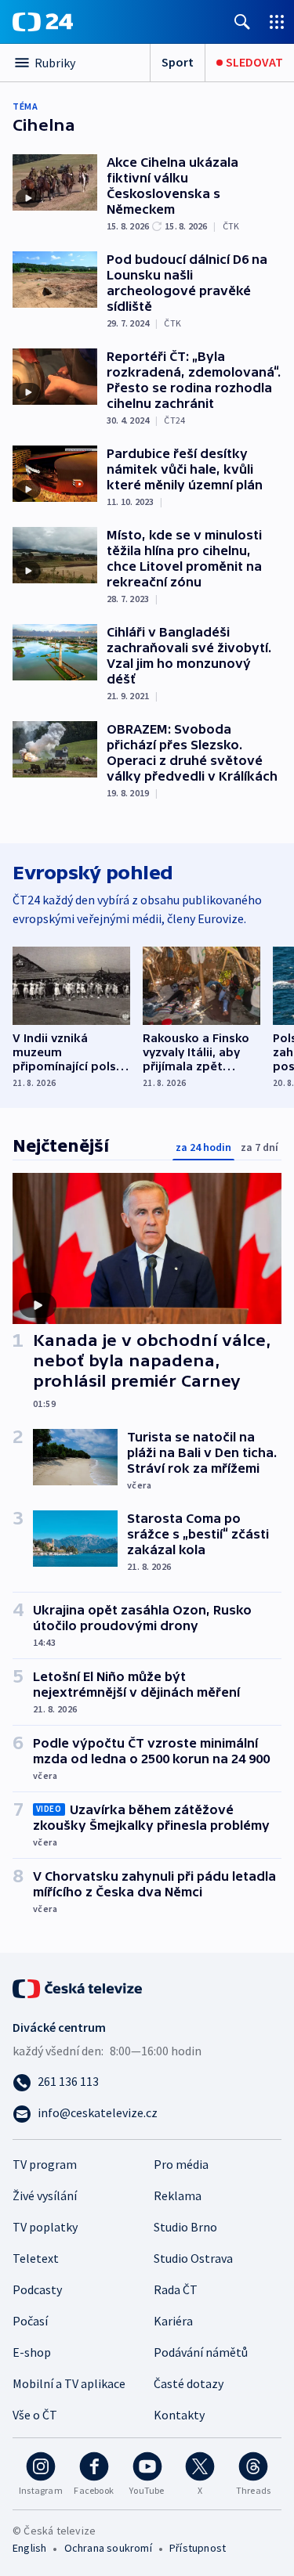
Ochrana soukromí (108, 2548)
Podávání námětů (201, 2352)
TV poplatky (45, 2227)
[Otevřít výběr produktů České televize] (277, 22)
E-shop (32, 2352)
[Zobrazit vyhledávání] (242, 22)
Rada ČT (176, 2289)
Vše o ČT (35, 2415)
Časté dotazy (189, 2383)
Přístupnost (198, 2548)
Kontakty (179, 2415)
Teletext (36, 2258)
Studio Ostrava (193, 2258)
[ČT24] (43, 22)
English (29, 2548)
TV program (45, 2164)
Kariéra (173, 2321)
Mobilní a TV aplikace (69, 2383)
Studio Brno (185, 2227)
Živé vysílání (45, 2195)
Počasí (30, 2321)
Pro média (181, 2164)
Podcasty (37, 2289)
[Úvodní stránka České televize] (78, 1987)
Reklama (178, 2195)
